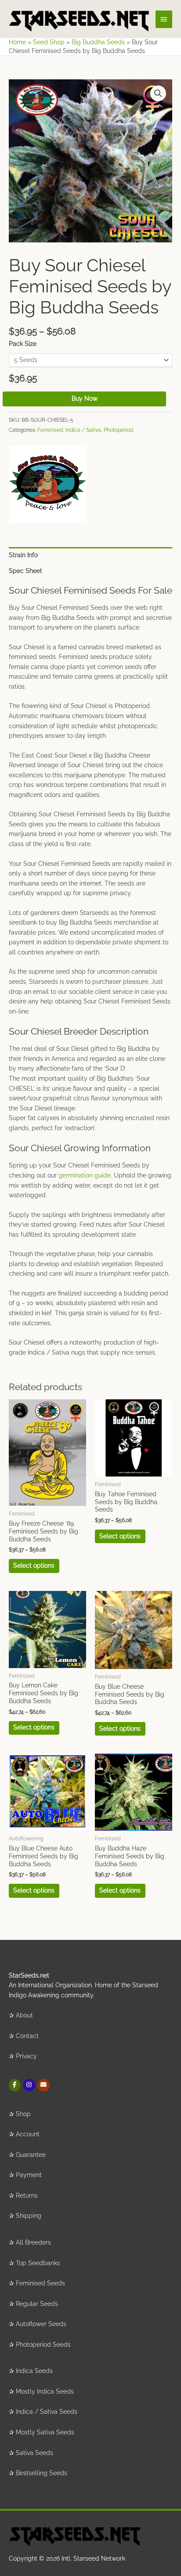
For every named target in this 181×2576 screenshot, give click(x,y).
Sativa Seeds (34, 2453)
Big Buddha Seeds (98, 42)
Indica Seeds (34, 2371)
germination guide (85, 1175)
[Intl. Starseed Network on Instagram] (29, 2085)
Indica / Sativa (83, 430)
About (24, 2015)
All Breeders (33, 2242)
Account (28, 2134)
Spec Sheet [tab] (25, 571)
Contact (27, 2036)
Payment (29, 2175)
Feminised (50, 430)
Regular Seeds (37, 2304)
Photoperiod (118, 430)
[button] (158, 93)
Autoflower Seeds (41, 2324)
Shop (23, 2114)
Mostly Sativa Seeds (45, 2432)
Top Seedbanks (38, 2263)
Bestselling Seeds (42, 2473)
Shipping (29, 2216)
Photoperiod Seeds (43, 2345)
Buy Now (85, 398)
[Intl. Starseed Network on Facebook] (15, 2085)
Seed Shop (49, 42)
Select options (34, 1566)
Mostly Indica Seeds (45, 2391)
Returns (27, 2195)
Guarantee (31, 2155)
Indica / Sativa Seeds (47, 2412)
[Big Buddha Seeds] (48, 484)
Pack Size (23, 344)
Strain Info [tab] (23, 555)
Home (17, 42)
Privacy (26, 2056)
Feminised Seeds (40, 2283)
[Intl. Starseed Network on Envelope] (43, 2085)
